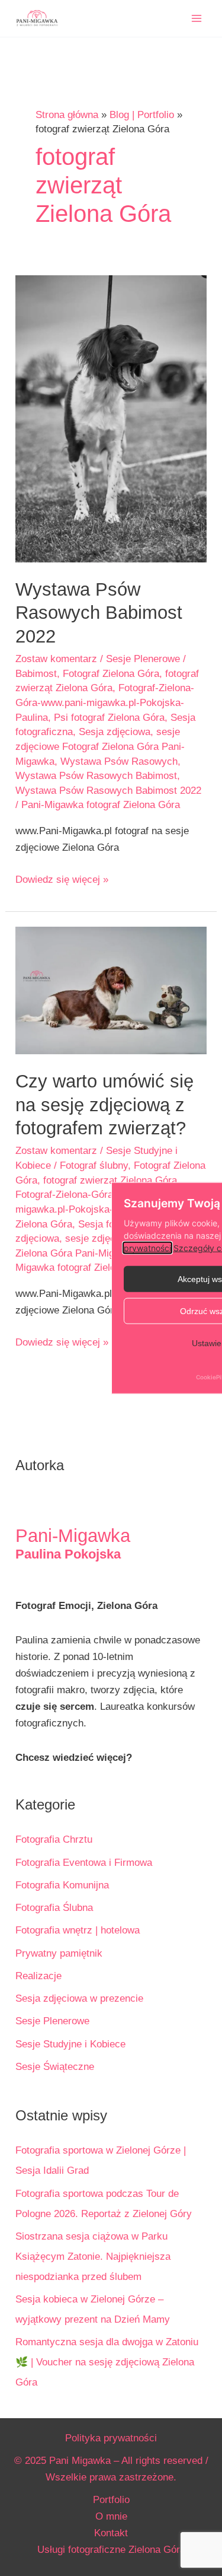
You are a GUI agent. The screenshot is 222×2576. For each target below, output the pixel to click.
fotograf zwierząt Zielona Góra (110, 1180)
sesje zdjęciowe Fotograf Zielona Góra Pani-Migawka (100, 746)
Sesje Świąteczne (55, 2067)
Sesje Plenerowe (143, 659)
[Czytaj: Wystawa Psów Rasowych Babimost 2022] (111, 419)
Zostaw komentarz (56, 659)
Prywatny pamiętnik (59, 1953)
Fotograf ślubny (94, 1165)
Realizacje (38, 1976)
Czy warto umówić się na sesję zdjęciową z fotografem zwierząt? (104, 1105)
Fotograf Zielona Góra (111, 674)
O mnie (111, 2516)
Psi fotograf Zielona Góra (109, 718)
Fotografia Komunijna (62, 1885)
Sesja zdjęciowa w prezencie (79, 1998)
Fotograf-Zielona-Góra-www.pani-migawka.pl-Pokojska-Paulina (105, 702)
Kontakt (111, 2533)
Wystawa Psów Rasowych (119, 761)
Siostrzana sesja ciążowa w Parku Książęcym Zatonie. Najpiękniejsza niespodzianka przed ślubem (93, 2257)
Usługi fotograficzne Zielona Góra (111, 2550)
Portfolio (111, 2500)
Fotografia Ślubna (54, 1908)
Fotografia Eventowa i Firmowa (84, 1863)
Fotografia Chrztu (54, 1839)
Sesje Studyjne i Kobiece (70, 2044)
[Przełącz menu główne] (197, 18)
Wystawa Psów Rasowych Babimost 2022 (99, 613)
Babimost (36, 674)
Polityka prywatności (111, 2438)
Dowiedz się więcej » (62, 881)
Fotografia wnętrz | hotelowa (78, 1930)
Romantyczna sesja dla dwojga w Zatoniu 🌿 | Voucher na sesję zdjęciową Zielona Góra (107, 2362)
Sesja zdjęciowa (115, 732)
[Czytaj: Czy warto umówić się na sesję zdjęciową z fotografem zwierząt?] (111, 990)
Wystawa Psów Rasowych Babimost (96, 776)
